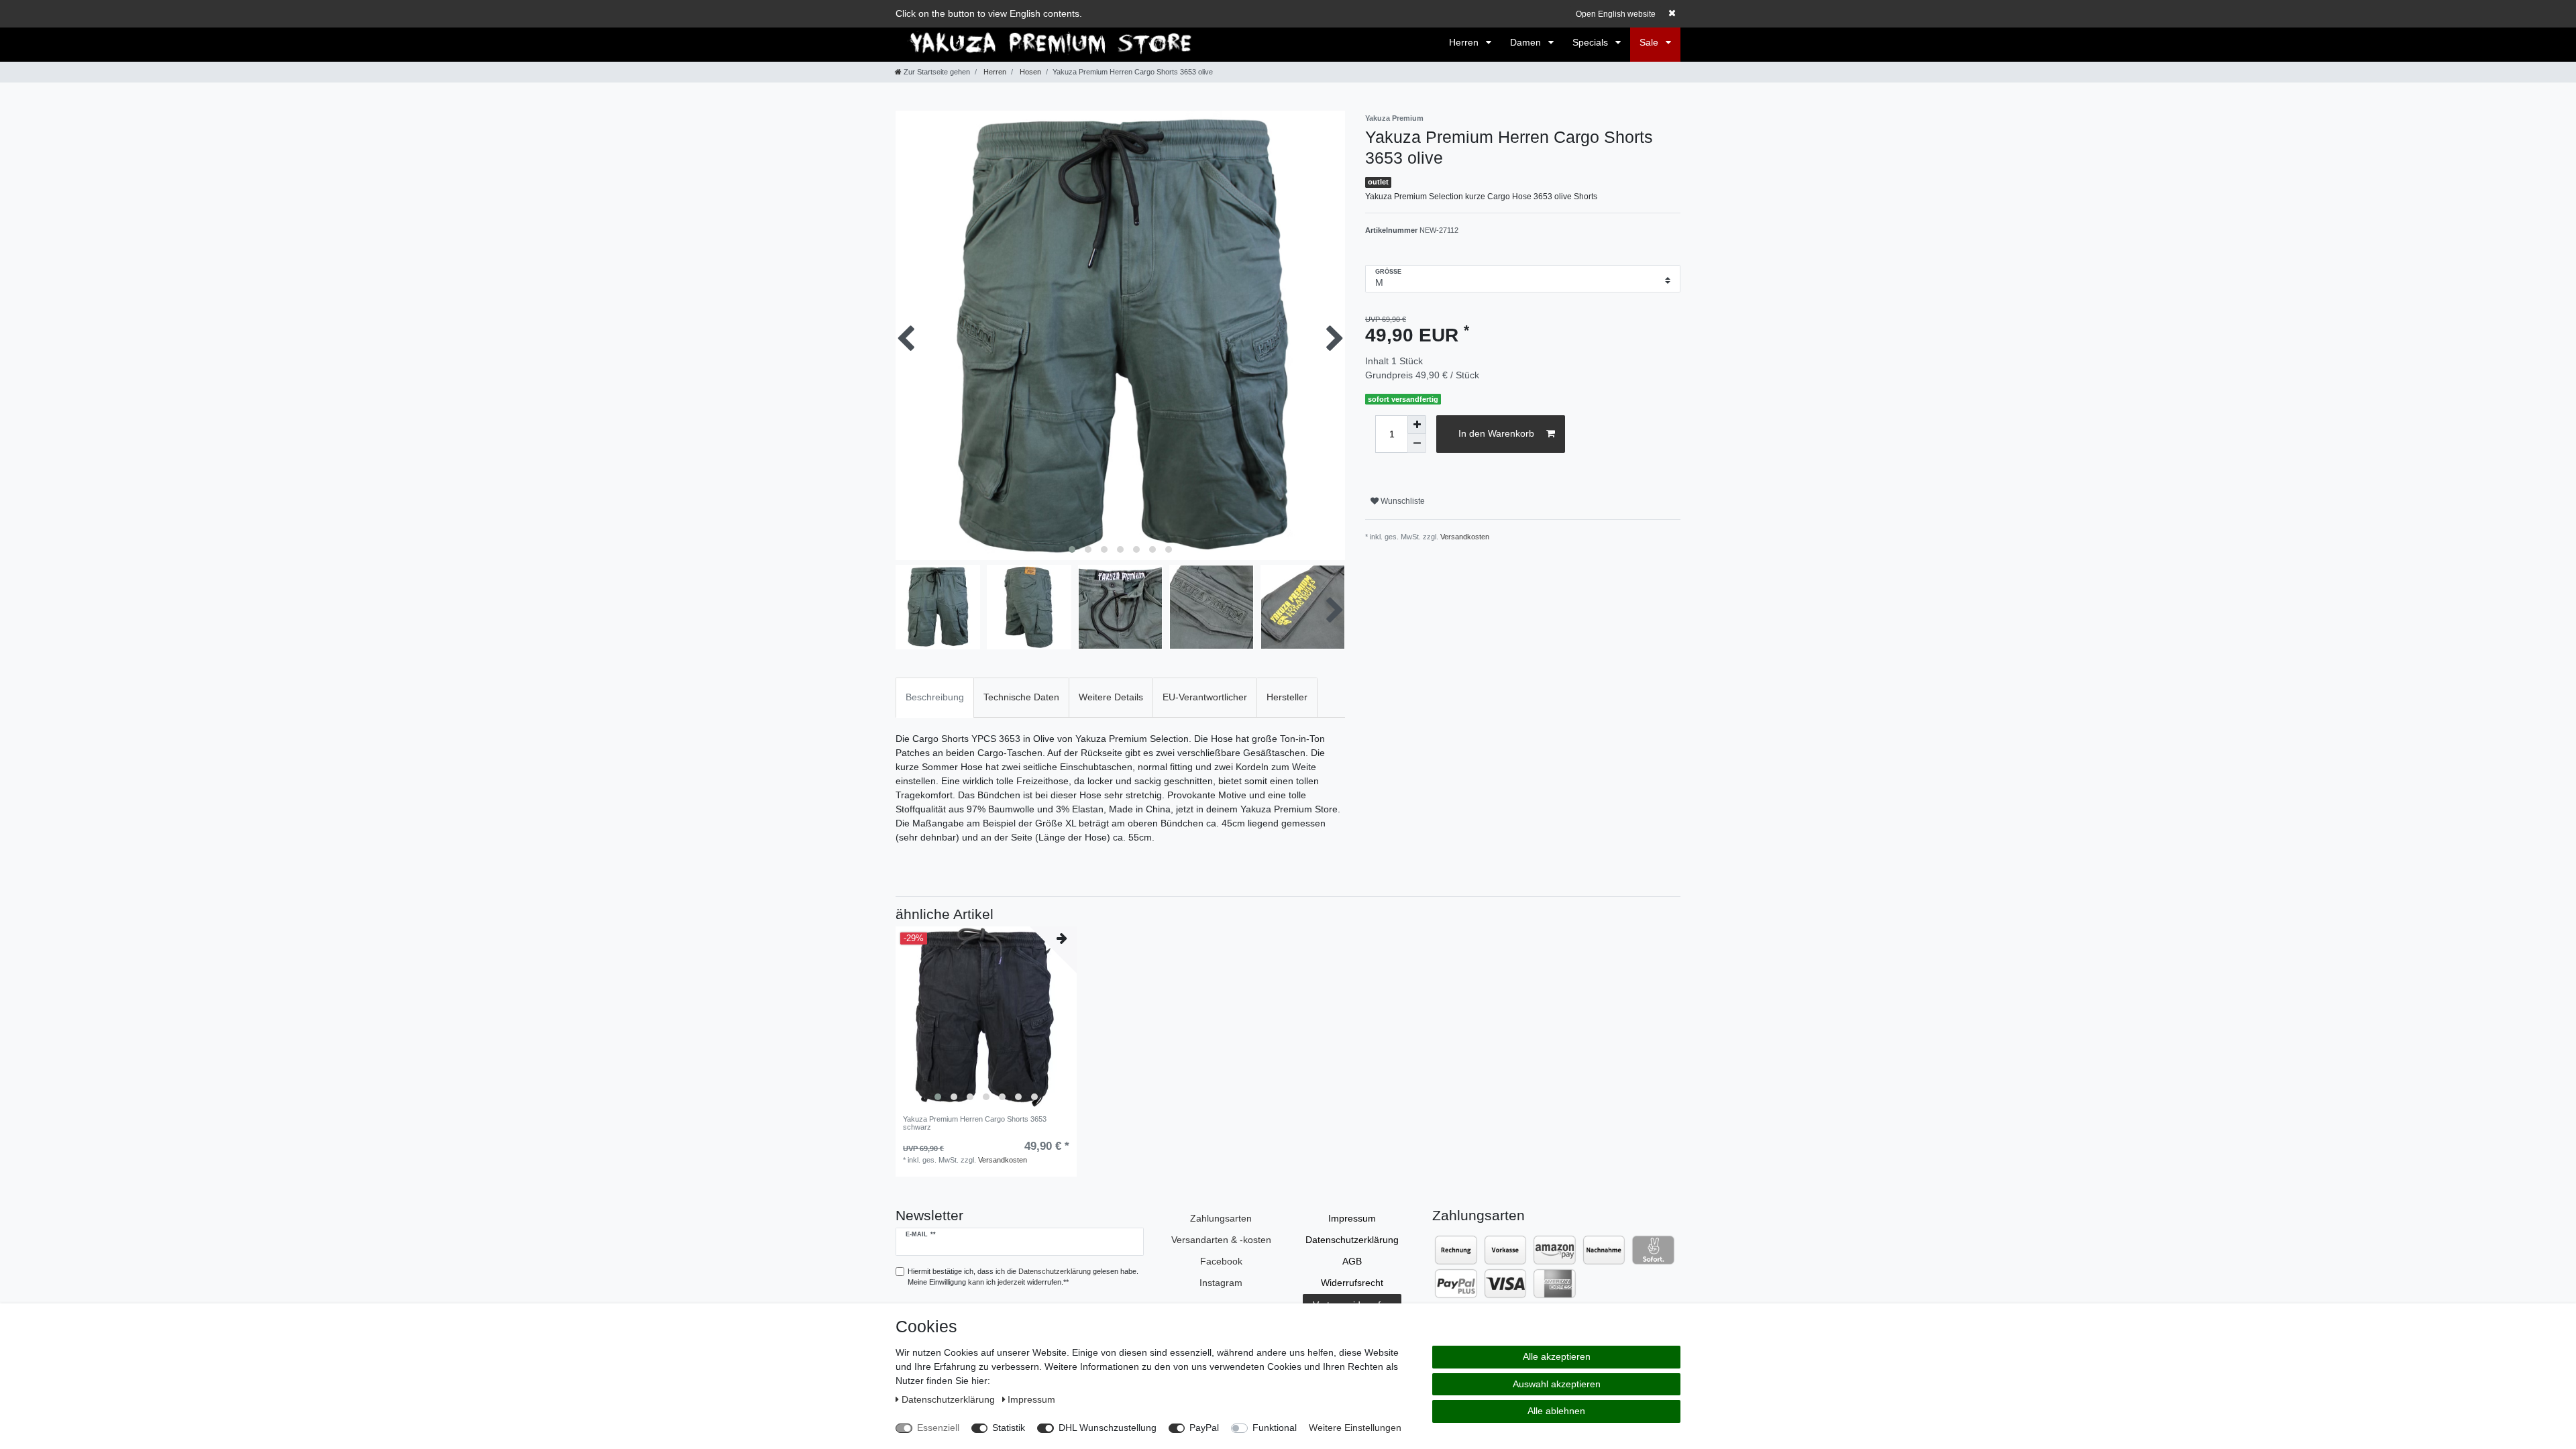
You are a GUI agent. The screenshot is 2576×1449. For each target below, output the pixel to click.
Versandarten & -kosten (1221, 1240)
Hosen (1029, 72)
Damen (1527, 42)
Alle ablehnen (1556, 1411)
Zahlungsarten (1221, 1218)
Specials (1592, 42)
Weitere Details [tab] (1111, 697)
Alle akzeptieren (1557, 1356)
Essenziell (938, 1428)
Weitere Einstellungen (1355, 1428)
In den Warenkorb (1496, 433)
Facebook (1221, 1261)
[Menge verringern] (1417, 443)
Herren (1465, 42)
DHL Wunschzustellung (1108, 1428)
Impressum (1352, 1218)
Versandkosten (1465, 537)
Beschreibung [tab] (935, 697)
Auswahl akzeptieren (1557, 1384)
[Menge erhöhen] (1417, 425)
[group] (986, 1017)
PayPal (1204, 1428)
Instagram (1221, 1283)
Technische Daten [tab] (1021, 697)
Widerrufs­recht (1352, 1283)
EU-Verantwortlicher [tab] (1205, 697)
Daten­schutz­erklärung (1352, 1240)
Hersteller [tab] (1287, 697)
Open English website (1616, 14)
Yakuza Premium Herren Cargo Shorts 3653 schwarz (975, 1123)
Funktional (1275, 1428)
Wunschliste (1402, 501)
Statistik (1009, 1428)
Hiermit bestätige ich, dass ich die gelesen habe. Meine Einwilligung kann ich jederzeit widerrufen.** (1023, 1277)
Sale (1650, 42)
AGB (1352, 1261)
